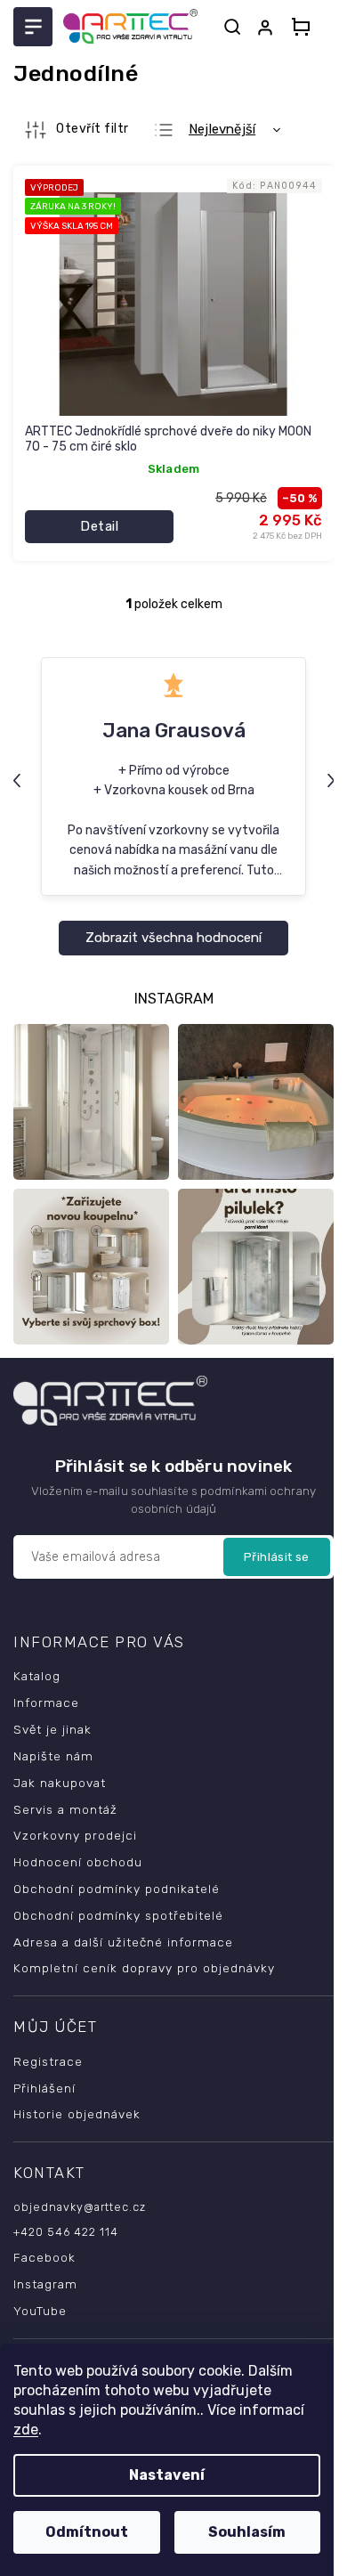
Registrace (48, 2061)
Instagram (45, 2284)
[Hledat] (232, 27)
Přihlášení (44, 2088)
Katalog (37, 1676)
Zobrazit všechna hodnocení (173, 938)
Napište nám (53, 1756)
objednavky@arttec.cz (80, 2207)
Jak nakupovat (60, 1783)
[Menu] (33, 27)
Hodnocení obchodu (78, 1862)
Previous (19, 780)
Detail (99, 526)
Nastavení (167, 2475)
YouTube (40, 2311)
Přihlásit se (277, 1557)
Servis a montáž (65, 1809)
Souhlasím (247, 2532)
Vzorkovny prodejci (75, 1835)
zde (26, 2430)
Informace (46, 1702)
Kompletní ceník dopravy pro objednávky (144, 1968)
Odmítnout (87, 2532)
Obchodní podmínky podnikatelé (117, 1889)
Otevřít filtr (93, 129)
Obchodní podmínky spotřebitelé (118, 1915)
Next (333, 780)
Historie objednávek (77, 2114)
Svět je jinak (52, 1729)
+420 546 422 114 (66, 2232)
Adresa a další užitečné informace (123, 1942)
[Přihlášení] (269, 28)
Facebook (44, 2257)
